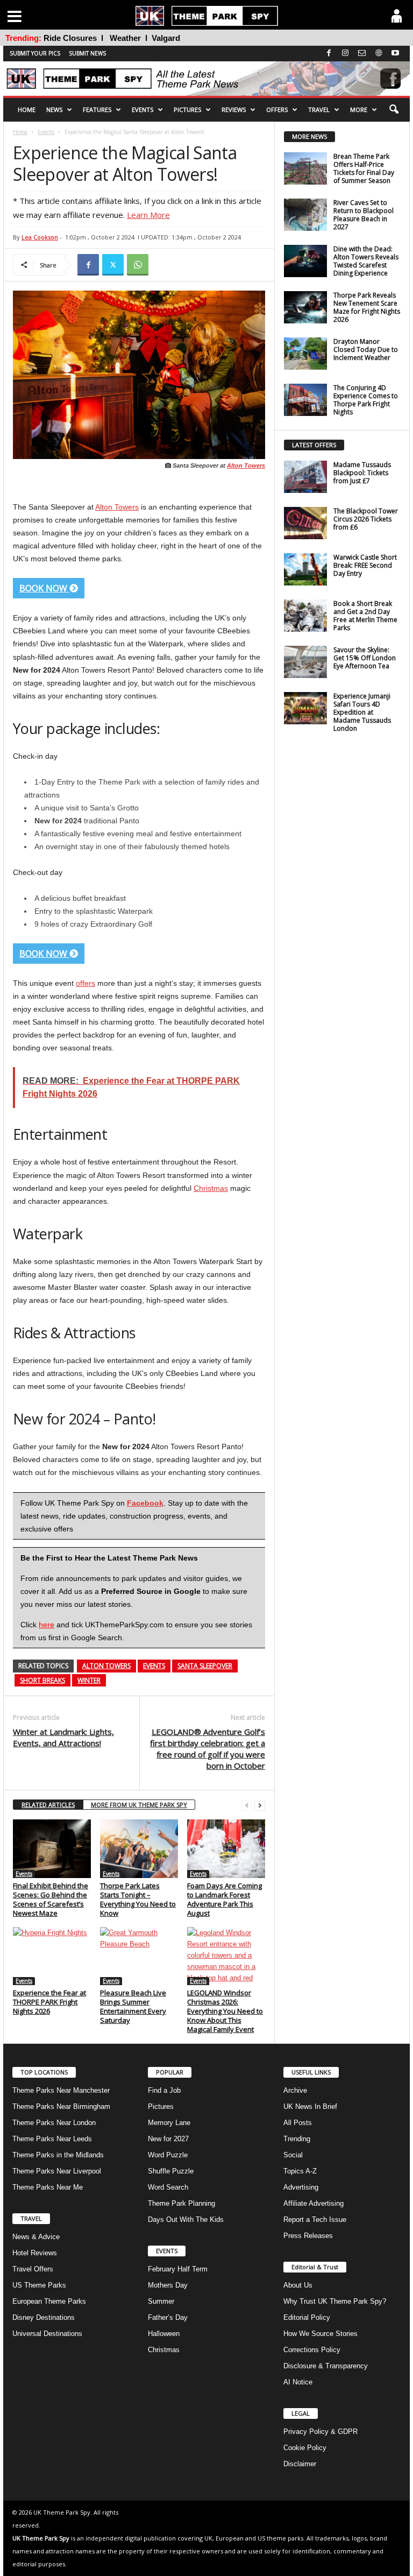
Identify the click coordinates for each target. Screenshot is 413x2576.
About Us (298, 2285)
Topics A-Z (300, 2171)
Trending (297, 2139)
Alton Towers (246, 465)
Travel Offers (33, 2269)
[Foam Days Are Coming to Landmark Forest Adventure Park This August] (226, 1848)
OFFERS (277, 110)
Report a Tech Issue (315, 2219)
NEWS (54, 110)
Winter (89, 1680)
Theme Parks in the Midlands (58, 2155)
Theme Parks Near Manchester (61, 2090)
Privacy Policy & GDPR (321, 2432)
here (47, 1625)
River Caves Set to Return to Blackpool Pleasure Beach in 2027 (364, 215)
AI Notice (298, 2382)
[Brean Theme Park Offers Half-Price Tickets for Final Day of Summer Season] (305, 168)
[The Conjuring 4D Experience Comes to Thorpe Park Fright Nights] (305, 400)
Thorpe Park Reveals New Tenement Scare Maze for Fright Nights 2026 (367, 307)
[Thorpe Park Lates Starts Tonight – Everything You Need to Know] (139, 1848)
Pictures (187, 110)
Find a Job (164, 2090)
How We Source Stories (321, 2334)
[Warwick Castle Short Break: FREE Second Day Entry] (305, 569)
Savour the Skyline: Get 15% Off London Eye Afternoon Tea (365, 658)
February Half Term (178, 2269)
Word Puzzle (168, 2155)
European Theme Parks (49, 2301)
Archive (295, 2090)
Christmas (211, 1188)
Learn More (148, 215)
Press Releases (308, 2236)
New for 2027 (168, 2139)
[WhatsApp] (138, 265)
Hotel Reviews (35, 2253)
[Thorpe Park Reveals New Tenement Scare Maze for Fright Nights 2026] (305, 307)
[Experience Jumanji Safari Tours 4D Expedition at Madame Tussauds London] (305, 708)
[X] (113, 265)
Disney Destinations (44, 2317)
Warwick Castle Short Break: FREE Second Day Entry (365, 565)
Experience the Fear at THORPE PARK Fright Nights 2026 (49, 2002)
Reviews (234, 110)
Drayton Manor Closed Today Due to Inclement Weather (366, 350)
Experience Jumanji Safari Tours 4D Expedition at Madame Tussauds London (362, 712)
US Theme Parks (39, 2285)
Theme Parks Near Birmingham (61, 2106)
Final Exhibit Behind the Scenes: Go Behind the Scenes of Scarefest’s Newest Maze (51, 1899)
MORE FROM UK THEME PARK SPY (139, 1805)
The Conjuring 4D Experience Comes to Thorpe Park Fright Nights (366, 400)
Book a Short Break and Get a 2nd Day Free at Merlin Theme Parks (365, 616)
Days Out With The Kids (186, 2219)
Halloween (164, 2334)
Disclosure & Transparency (326, 2366)
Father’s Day (168, 2317)
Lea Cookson (40, 237)
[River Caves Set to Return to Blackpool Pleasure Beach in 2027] (305, 215)
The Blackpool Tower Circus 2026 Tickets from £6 (366, 519)
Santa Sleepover (205, 1666)
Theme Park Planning (181, 2203)
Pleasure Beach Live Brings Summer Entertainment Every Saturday (133, 2006)
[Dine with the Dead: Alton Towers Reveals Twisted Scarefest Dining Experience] (305, 261)
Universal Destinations (47, 2334)
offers (86, 983)
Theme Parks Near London (54, 2123)
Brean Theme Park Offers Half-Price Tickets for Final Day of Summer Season (364, 168)
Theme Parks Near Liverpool (57, 2171)
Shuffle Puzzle (171, 2171)
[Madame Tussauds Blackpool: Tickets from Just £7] (305, 477)
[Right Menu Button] (397, 16)
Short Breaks (42, 1680)
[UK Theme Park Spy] (206, 79)
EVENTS (143, 110)
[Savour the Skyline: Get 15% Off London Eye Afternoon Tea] (305, 662)
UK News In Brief (310, 2106)
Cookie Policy (305, 2448)
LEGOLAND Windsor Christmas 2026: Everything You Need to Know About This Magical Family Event (225, 2011)
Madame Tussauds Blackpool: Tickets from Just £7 (362, 473)
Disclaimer (300, 2464)
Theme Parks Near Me (48, 2187)
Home (20, 132)
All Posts (298, 2123)
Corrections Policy (312, 2350)
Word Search (168, 2187)
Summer (161, 2301)
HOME (27, 110)
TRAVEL (319, 110)
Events (46, 132)
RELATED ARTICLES (48, 1805)
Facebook (145, 1503)
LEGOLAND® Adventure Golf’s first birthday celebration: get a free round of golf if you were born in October (208, 1749)
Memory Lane (169, 2123)
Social (293, 2155)
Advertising (301, 2187)
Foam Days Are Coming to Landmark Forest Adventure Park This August (225, 1899)
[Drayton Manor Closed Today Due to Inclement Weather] (305, 354)
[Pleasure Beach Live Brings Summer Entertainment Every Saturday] (139, 1956)
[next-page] (260, 1805)
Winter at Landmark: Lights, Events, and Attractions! (63, 1737)
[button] (394, 110)
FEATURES (97, 110)
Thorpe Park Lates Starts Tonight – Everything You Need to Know (138, 1899)
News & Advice (36, 2237)
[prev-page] (247, 1805)
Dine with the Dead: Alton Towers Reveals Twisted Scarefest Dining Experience (366, 261)
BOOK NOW (44, 588)
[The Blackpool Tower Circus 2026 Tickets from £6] (305, 523)
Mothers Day (168, 2285)
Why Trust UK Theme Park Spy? (335, 2301)
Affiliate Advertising (314, 2203)
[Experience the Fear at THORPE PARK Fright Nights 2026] (52, 1956)
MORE (359, 110)
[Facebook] (88, 265)
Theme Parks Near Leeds (52, 2139)
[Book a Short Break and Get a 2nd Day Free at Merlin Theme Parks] (305, 616)
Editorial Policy (307, 2317)
